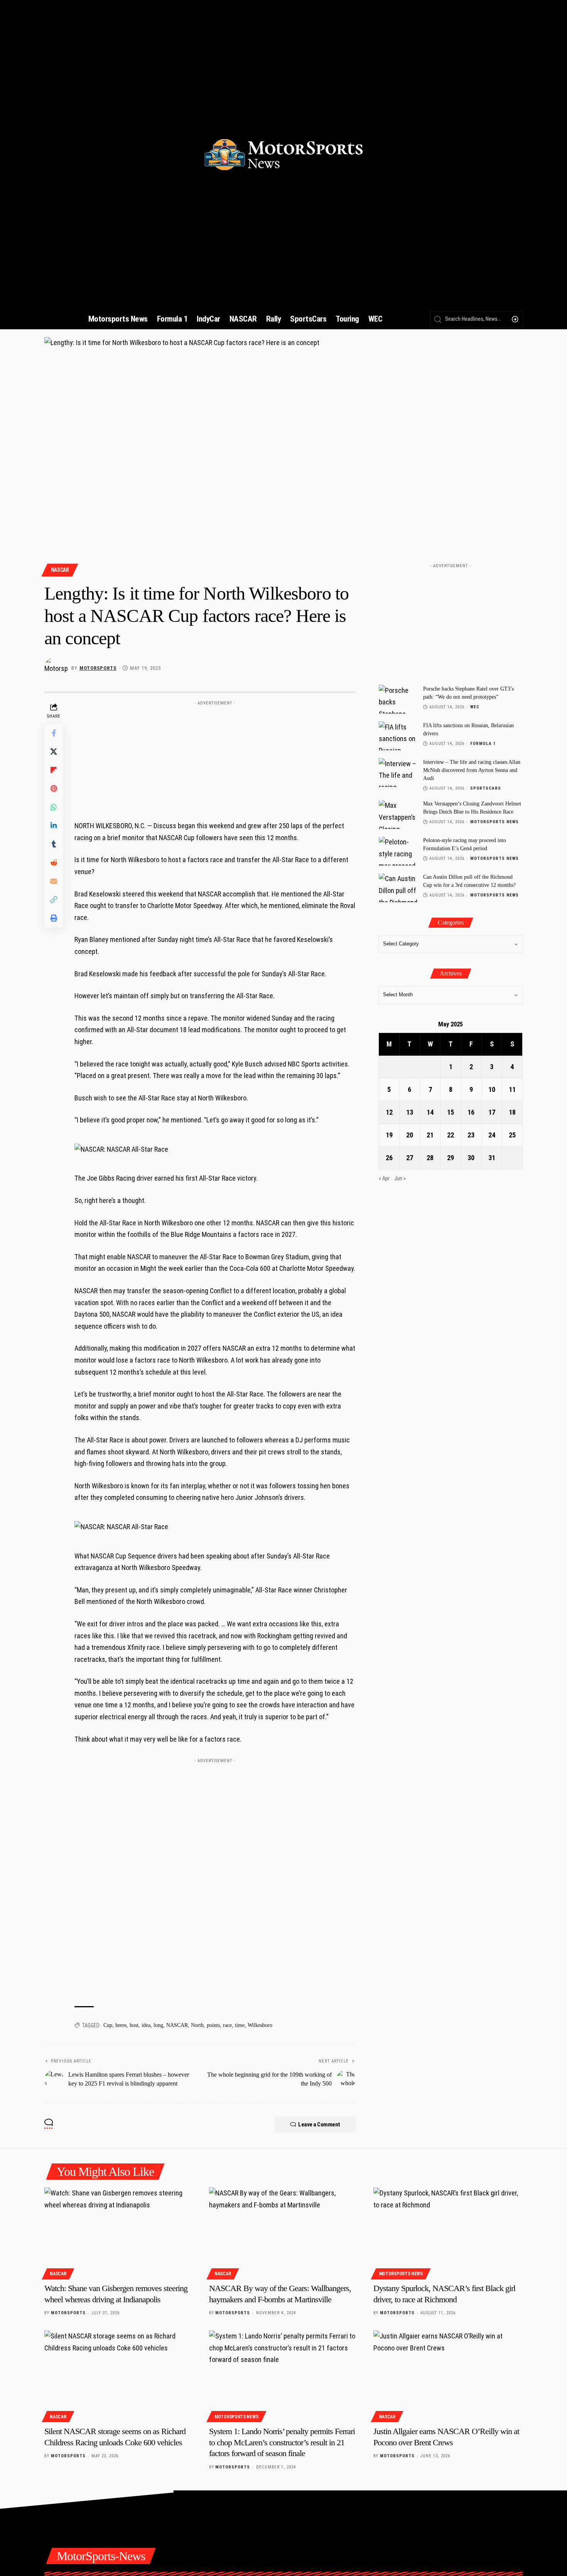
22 (451, 1135)
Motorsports (98, 668)
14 (430, 1113)
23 (471, 1135)
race (227, 2025)
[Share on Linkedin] (54, 826)
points (213, 2025)
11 (512, 1090)
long (158, 2025)
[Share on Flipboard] (54, 770)
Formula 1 (483, 744)
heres (121, 2025)
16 (471, 1113)
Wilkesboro (260, 2025)
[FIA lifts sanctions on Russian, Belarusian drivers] (398, 736)
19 (389, 1135)
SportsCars (486, 788)
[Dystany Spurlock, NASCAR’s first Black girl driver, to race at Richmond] (448, 2232)
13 (410, 1113)
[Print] (54, 918)
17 (492, 1113)
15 (451, 1113)
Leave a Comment (319, 2124)
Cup (108, 2025)
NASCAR (60, 570)
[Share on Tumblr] (54, 844)
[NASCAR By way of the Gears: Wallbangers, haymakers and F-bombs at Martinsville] (284, 2232)
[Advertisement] (215, 757)
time (240, 2025)
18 (512, 1113)
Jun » (400, 1179)
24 (492, 1135)
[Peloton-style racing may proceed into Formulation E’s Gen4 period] (398, 851)
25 (512, 1135)
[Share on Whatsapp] (54, 807)
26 (389, 1158)
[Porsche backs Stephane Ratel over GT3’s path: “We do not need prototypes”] (398, 699)
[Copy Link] (54, 900)
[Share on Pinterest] (54, 788)
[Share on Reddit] (54, 863)
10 (492, 1090)
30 (471, 1158)
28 (430, 1158)
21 (430, 1135)
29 (451, 1158)
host (134, 2025)
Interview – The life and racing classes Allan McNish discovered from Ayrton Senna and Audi (472, 770)
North (197, 2025)
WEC (475, 707)
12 (389, 1113)
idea (146, 2025)
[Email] (54, 881)
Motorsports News (494, 822)
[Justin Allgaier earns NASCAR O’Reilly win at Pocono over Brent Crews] (448, 2375)
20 (410, 1135)
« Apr (384, 1179)
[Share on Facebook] (54, 733)
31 (492, 1158)
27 (410, 1158)
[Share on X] (54, 751)
